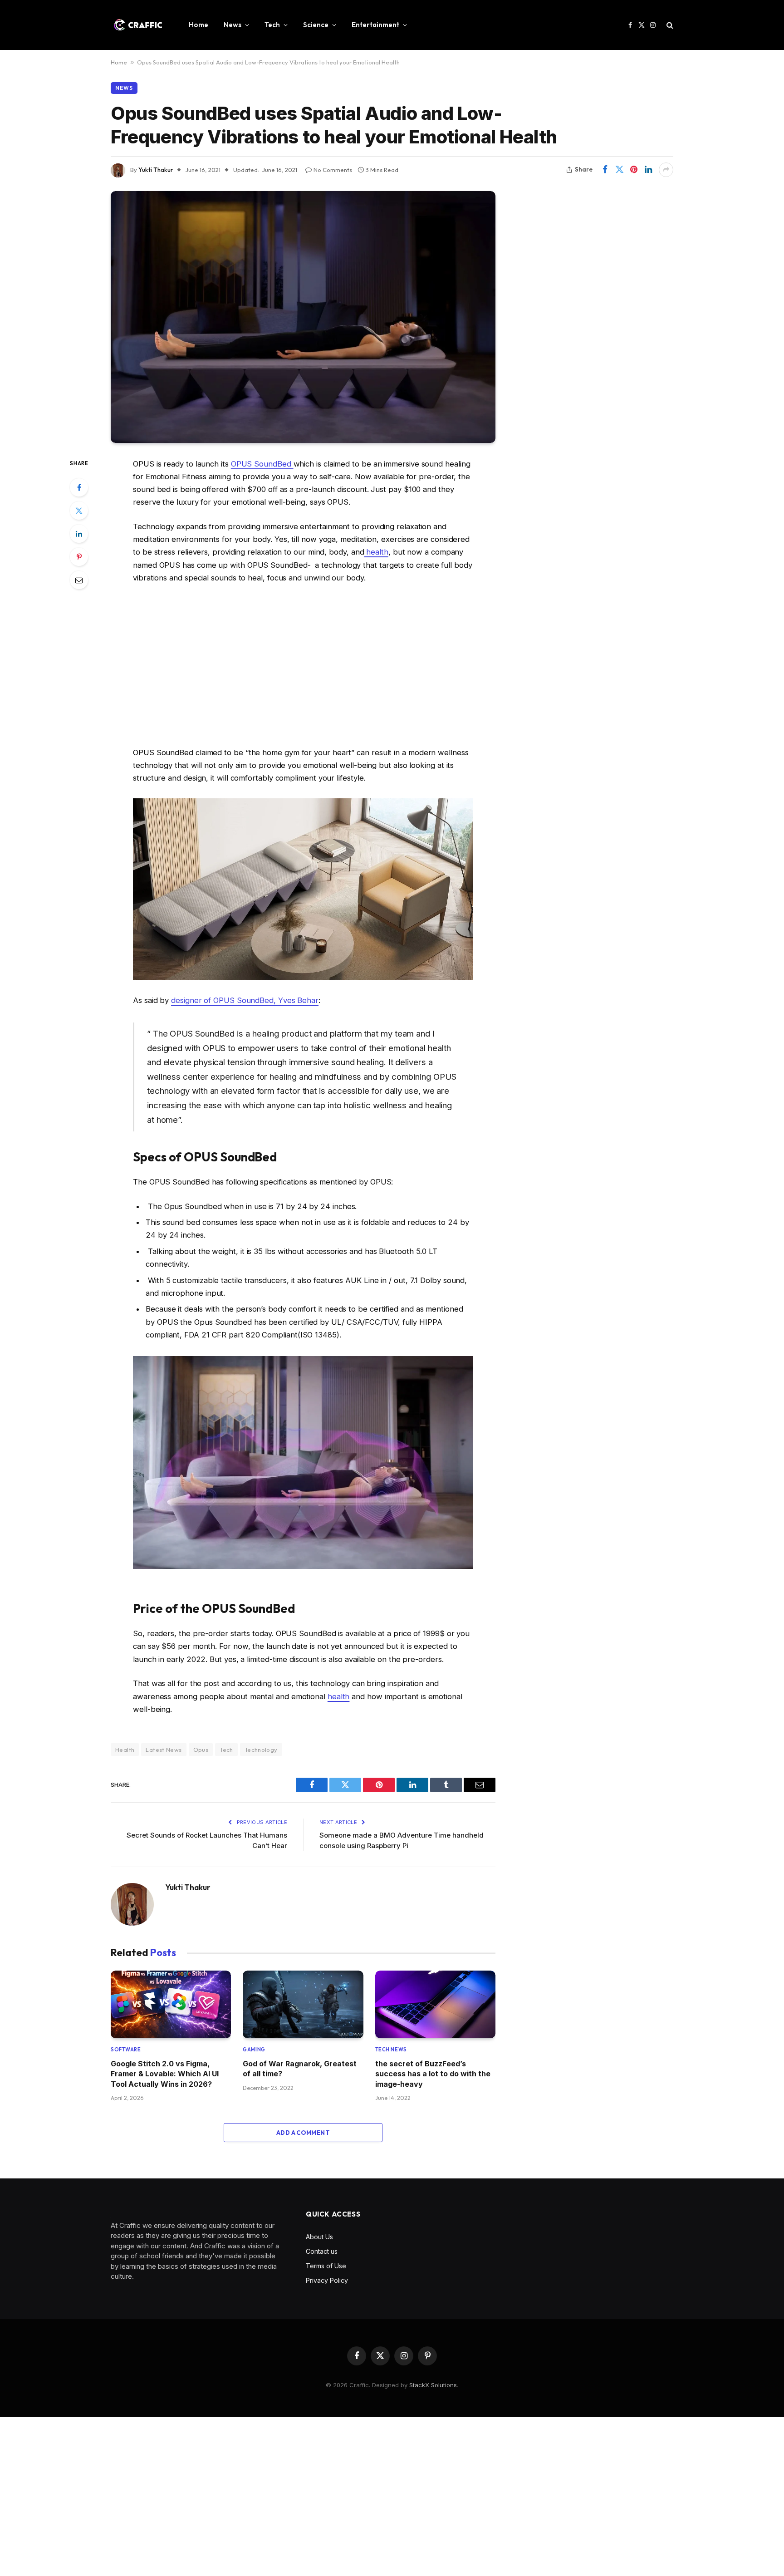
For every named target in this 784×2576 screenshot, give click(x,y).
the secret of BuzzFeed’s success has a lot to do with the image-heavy (433, 2074)
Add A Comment (303, 2133)
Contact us (322, 2251)
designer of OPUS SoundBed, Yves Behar (245, 1000)
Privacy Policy (327, 2280)
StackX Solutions (433, 2385)
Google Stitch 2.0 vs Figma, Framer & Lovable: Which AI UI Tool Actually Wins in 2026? (165, 2074)
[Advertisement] (303, 665)
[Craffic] (138, 25)
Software (126, 2050)
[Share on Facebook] (605, 170)
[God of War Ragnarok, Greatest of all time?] (303, 2004)
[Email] (79, 580)
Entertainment (375, 25)
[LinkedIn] (79, 534)
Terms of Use (326, 2266)
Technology (261, 1750)
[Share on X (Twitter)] (619, 170)
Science (316, 25)
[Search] (669, 25)
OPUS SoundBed (262, 464)
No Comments (333, 170)
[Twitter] (79, 511)
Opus (201, 1750)
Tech (272, 25)
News (233, 25)
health (376, 552)
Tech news (391, 2050)
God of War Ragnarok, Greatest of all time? (300, 2069)
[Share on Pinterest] (634, 170)
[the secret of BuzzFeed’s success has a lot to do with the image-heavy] (435, 2004)
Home (198, 25)
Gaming (254, 2050)
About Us (319, 2237)
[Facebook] (79, 487)
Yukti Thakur (156, 170)
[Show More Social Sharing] (666, 170)
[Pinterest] (79, 557)
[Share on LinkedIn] (648, 170)
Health (125, 1750)
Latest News (164, 1750)
